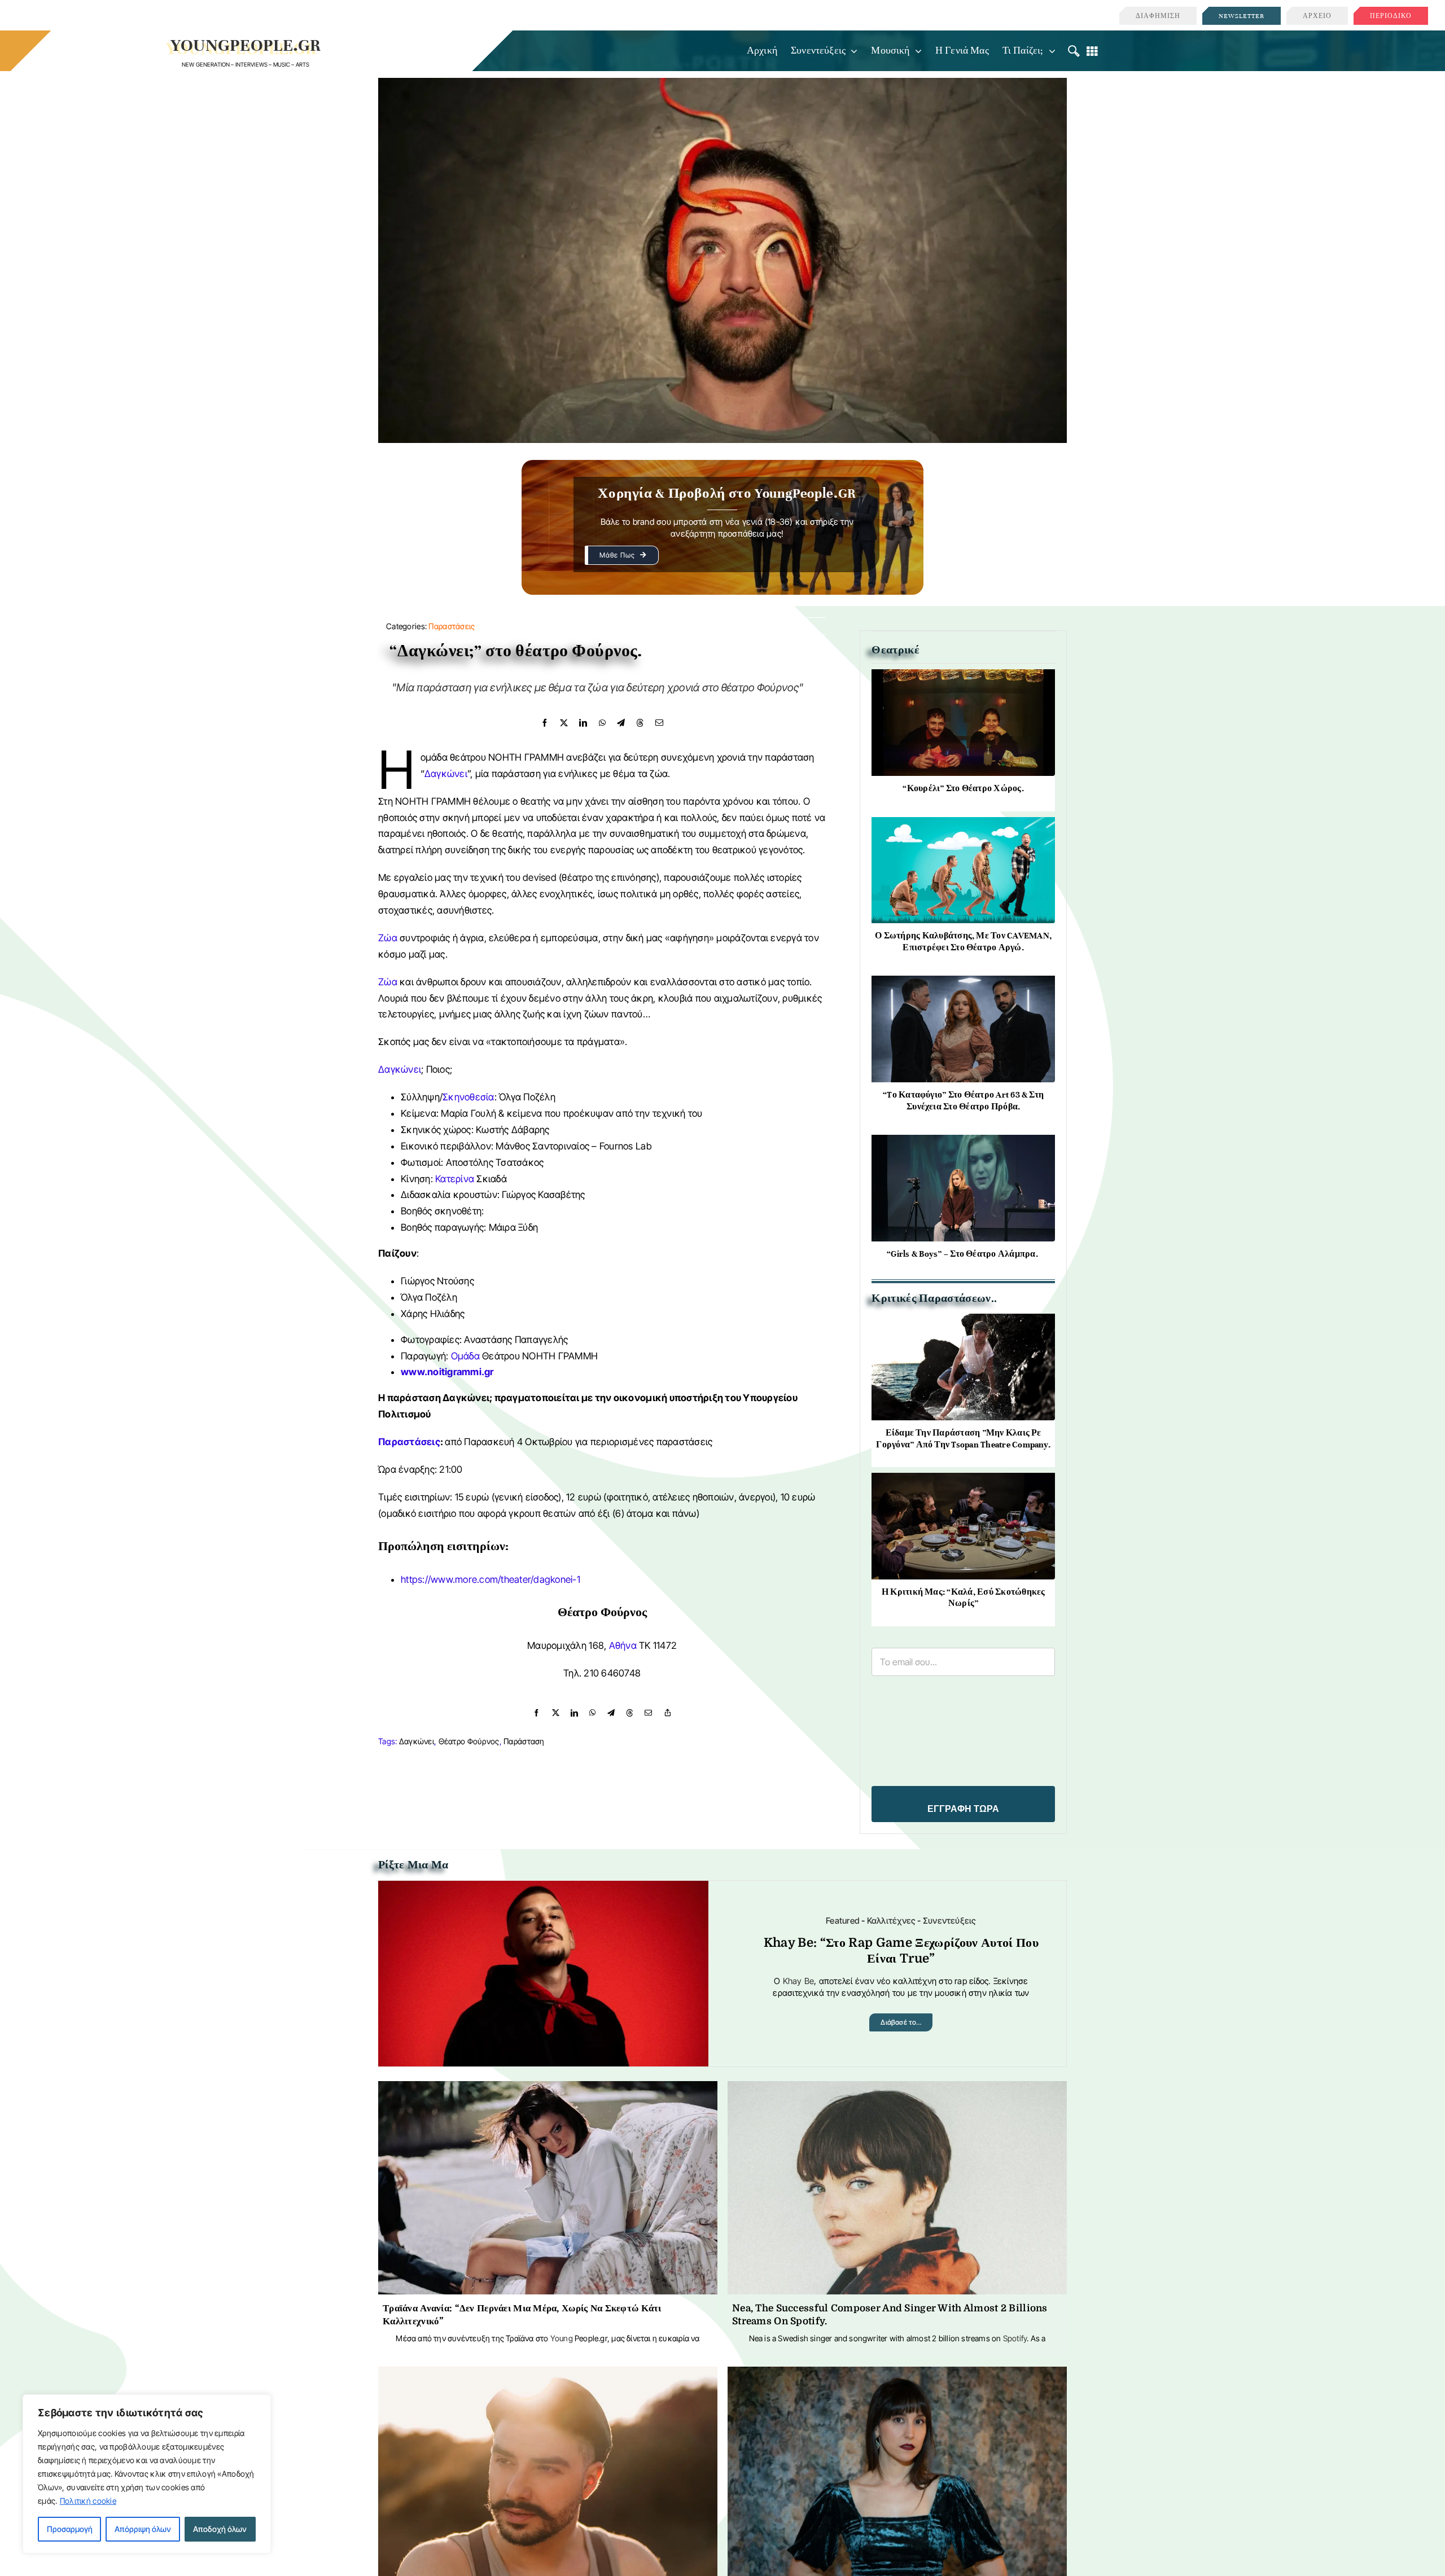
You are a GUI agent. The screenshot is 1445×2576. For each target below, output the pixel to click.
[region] (147, 2474)
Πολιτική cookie (88, 2501)
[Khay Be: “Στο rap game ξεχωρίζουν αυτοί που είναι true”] (543, 1890)
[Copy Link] (667, 1713)
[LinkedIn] (583, 723)
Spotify (1015, 2338)
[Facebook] (545, 723)
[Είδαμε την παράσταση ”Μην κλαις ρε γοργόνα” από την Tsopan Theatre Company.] (963, 1322)
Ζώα (388, 938)
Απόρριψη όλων (143, 2529)
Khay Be (799, 1981)
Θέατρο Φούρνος (469, 1741)
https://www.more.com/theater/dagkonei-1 (491, 1579)
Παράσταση (524, 1741)
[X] (564, 723)
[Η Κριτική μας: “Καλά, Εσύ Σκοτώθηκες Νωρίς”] (963, 1482)
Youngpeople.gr (246, 45)
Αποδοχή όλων (220, 2529)
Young (562, 2338)
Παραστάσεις (452, 626)
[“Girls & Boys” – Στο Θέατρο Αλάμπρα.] (963, 1144)
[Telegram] (621, 723)
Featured (843, 1921)
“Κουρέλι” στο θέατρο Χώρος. (963, 788)
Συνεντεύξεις (950, 1921)
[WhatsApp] (602, 723)
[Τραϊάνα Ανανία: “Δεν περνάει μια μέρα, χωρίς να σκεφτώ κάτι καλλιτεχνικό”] (548, 2090)
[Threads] (640, 723)
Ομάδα (465, 1356)
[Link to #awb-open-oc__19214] (1074, 51)
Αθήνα (623, 1645)
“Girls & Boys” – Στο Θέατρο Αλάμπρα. (963, 1254)
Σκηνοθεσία (468, 1097)
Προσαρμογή (70, 2529)
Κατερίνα (455, 1179)
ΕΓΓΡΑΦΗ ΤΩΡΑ (963, 1809)
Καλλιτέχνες (891, 1921)
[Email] (659, 723)
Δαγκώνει (446, 774)
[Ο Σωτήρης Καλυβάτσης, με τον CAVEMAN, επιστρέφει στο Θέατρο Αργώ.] (963, 826)
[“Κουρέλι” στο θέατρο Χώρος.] (963, 678)
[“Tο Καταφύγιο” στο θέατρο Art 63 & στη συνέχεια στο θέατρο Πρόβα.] (963, 984)
